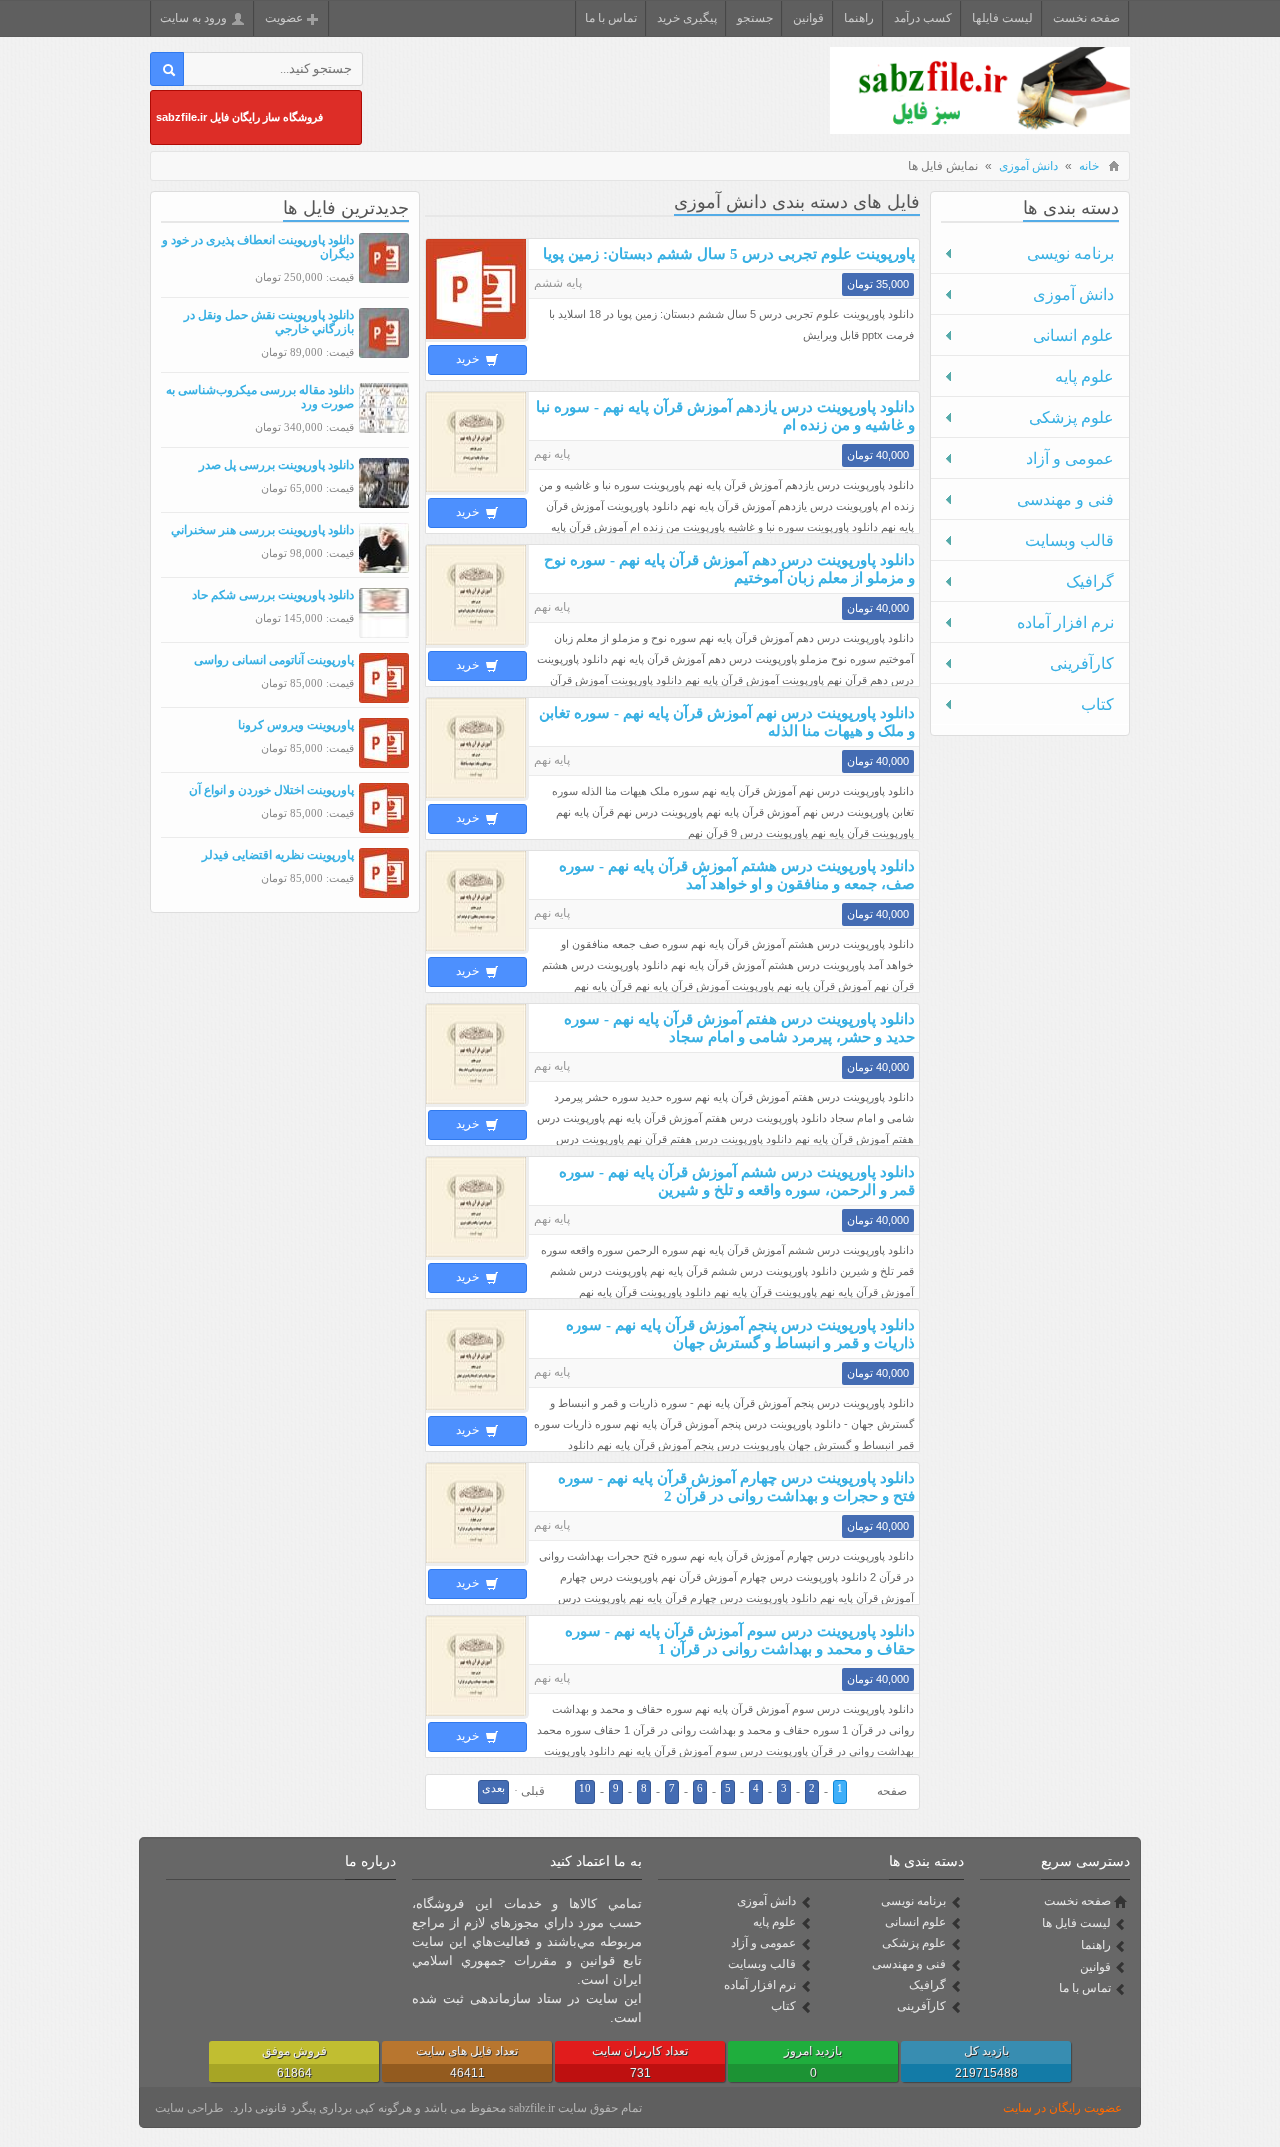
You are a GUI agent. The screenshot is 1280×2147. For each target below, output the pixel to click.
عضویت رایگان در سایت (1062, 2108)
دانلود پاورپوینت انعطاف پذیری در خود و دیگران (258, 247)
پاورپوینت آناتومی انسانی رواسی (274, 660)
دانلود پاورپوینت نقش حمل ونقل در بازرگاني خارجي (269, 322)
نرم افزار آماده (1065, 622)
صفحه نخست (1086, 18)
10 (585, 1788)
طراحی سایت (189, 2108)
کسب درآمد (923, 18)
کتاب (1097, 704)
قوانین (808, 18)
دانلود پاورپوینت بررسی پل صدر (276, 465)
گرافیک (1090, 581)
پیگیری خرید (687, 18)
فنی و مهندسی (1065, 499)
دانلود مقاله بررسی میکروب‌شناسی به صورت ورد (260, 397)
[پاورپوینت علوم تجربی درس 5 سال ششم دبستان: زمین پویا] (477, 338)
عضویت (284, 18)
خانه (1089, 166)
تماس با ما (611, 18)
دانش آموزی (1028, 166)
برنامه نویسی (1070, 253)
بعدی (493, 1788)
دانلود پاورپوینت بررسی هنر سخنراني (262, 530)
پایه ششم (558, 283)
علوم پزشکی (1071, 417)
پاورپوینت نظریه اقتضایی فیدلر (278, 855)
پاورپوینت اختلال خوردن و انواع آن (271, 790)
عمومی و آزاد (1070, 458)
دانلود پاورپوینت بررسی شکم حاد (273, 595)
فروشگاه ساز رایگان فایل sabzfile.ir (239, 117)
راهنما (859, 18)
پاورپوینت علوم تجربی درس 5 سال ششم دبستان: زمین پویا (729, 254)
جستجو (755, 18)
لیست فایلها (1002, 18)
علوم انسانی (1073, 335)
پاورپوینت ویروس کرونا (296, 725)
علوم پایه (1084, 376)
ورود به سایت (193, 18)
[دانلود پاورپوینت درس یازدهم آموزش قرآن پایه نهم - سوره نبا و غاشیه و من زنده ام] (477, 491)
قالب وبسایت (1069, 540)
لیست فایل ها (1076, 1923)
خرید (469, 359)
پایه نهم (552, 454)
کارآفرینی (1082, 663)
